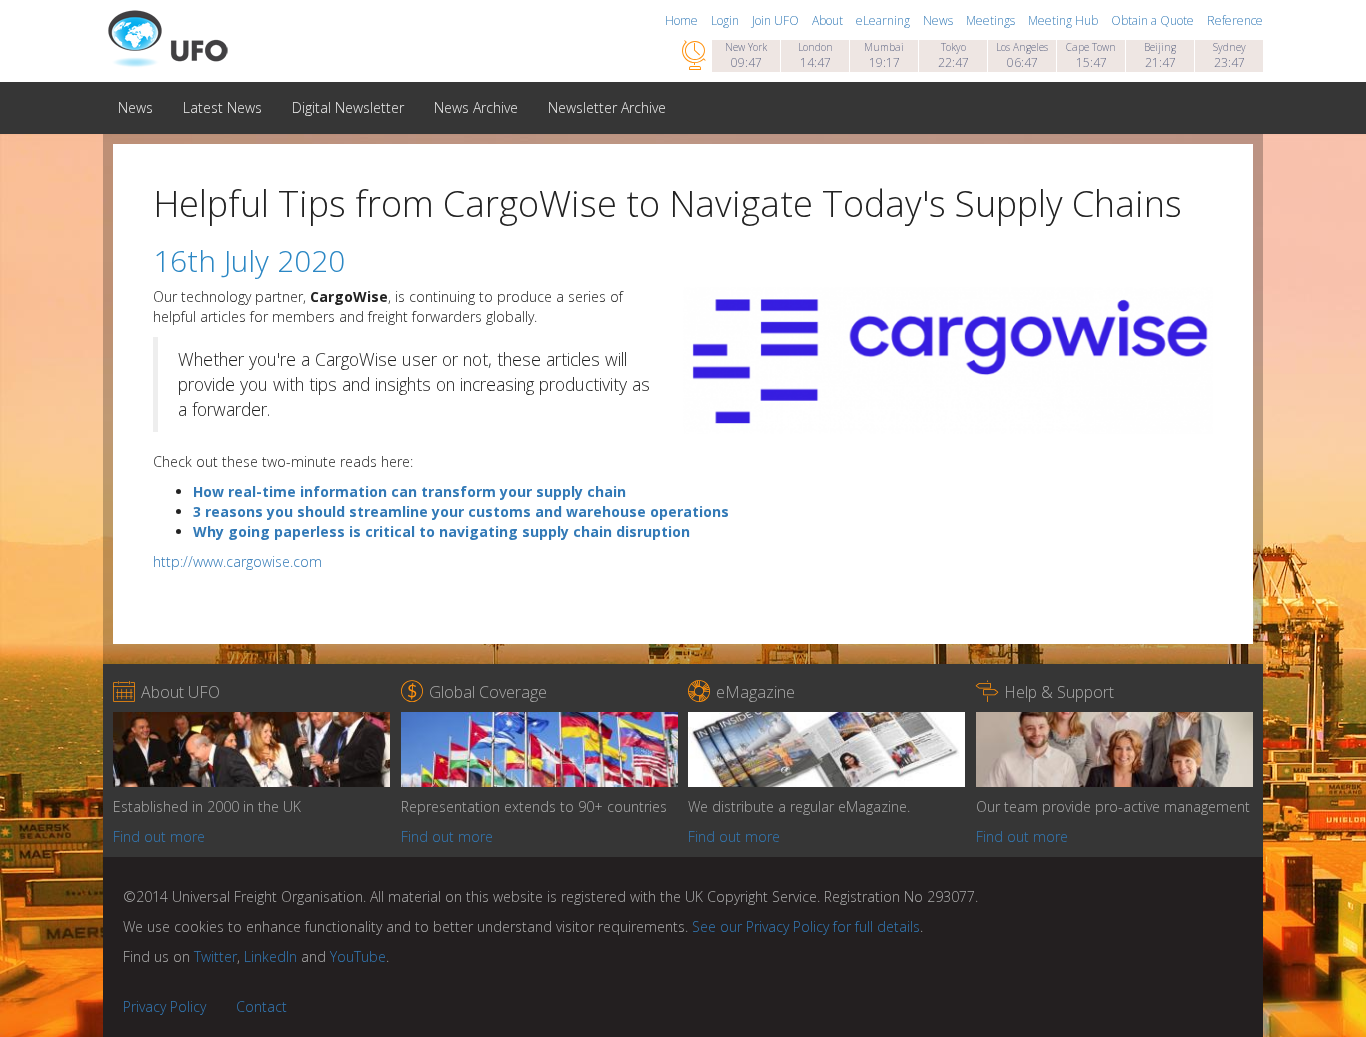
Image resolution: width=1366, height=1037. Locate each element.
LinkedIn (270, 956)
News (939, 20)
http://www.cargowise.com (237, 561)
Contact (261, 1006)
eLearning (884, 20)
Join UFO (777, 20)
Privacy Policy (164, 1006)
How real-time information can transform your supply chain (409, 491)
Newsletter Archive (607, 107)
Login (726, 20)
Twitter (215, 956)
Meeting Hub (1064, 20)
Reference (1235, 20)
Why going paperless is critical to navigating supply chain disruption (441, 531)
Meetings (992, 20)
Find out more (159, 836)
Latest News (222, 107)
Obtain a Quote (1154, 20)
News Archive (476, 107)
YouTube (358, 956)
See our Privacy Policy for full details (806, 926)
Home (683, 20)
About (829, 20)
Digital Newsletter (348, 107)
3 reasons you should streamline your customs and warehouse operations (461, 511)
